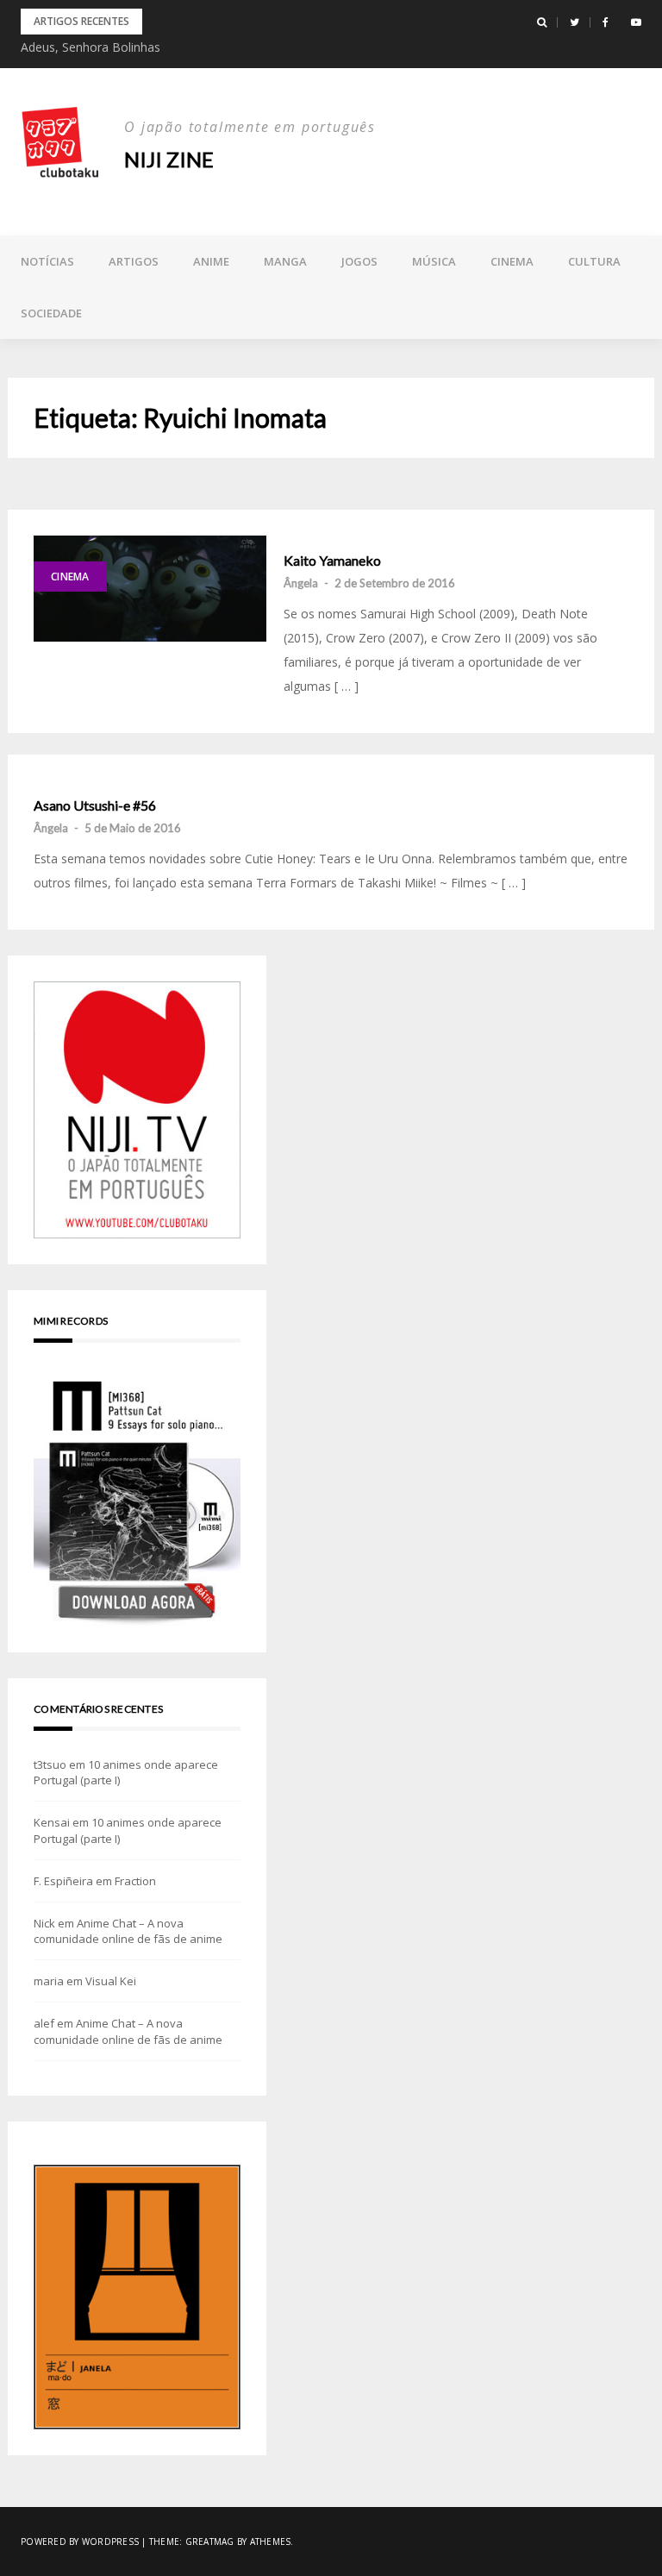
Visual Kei (111, 1981)
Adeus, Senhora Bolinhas (91, 47)
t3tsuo (50, 1764)
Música (434, 261)
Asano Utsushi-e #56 (95, 805)
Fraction (135, 1881)
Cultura (594, 261)
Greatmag (210, 2542)
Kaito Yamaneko (332, 561)
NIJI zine (169, 159)
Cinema (512, 261)
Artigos (134, 261)
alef (44, 2023)
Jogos (359, 261)
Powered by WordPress (80, 2542)
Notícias (47, 261)
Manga (285, 261)
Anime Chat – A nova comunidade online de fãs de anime (128, 1931)
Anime (211, 261)
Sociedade (51, 313)
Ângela (301, 583)
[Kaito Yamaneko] (150, 588)
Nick (44, 1923)
